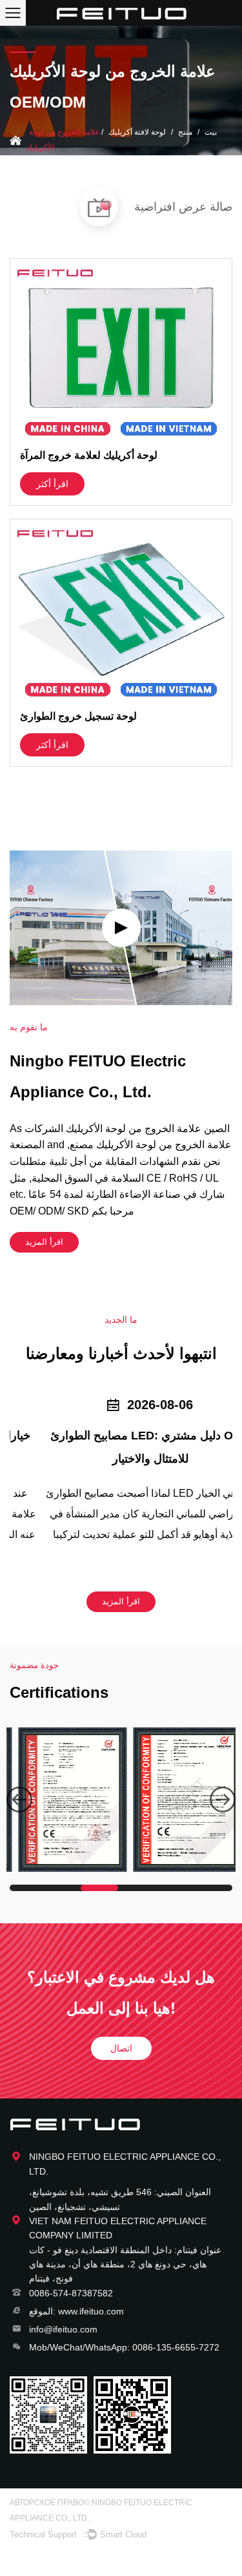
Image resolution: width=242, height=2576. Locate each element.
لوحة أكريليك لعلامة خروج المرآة (89, 455)
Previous (19, 1800)
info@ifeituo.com (63, 2329)
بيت (211, 132)
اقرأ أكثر (52, 484)
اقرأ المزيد (44, 1242)
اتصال (121, 2048)
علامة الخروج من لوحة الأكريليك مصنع (151, 1145)
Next (223, 1800)
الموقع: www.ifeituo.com (76, 2311)
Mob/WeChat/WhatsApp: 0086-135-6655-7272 (124, 2347)
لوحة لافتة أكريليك (137, 132)
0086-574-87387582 (71, 2293)
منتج (185, 132)
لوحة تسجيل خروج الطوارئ (78, 716)
